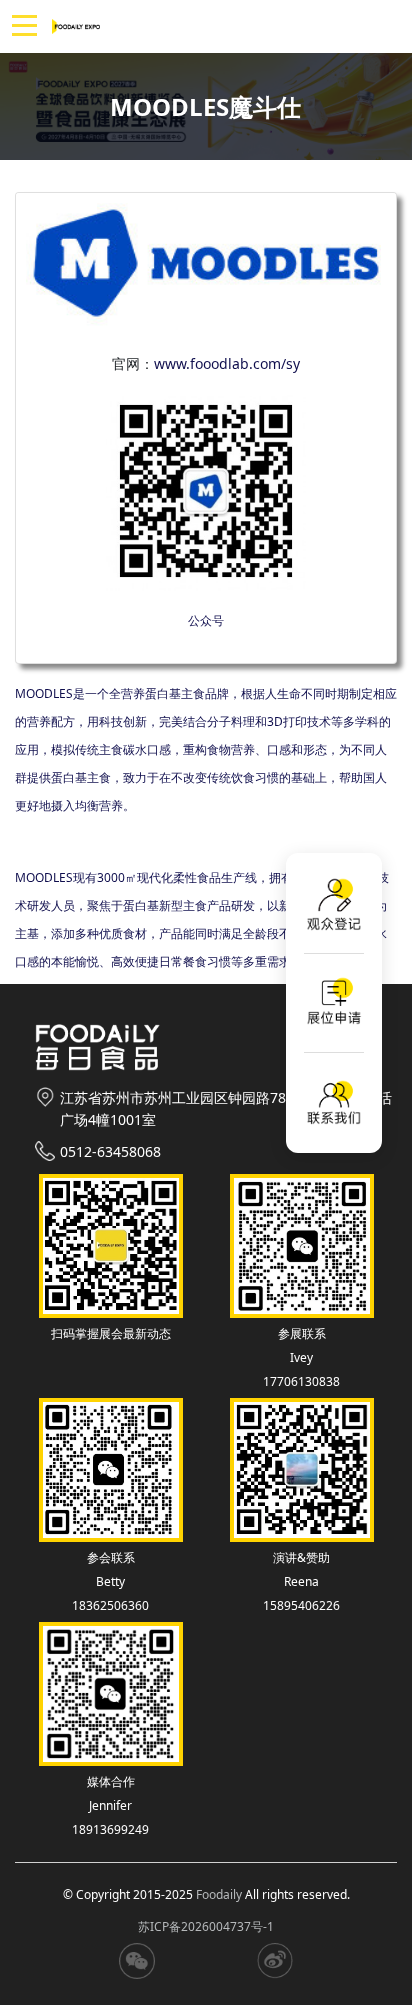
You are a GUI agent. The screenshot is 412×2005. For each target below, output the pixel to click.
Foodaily (219, 1894)
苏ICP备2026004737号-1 (206, 1926)
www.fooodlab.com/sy (227, 363)
